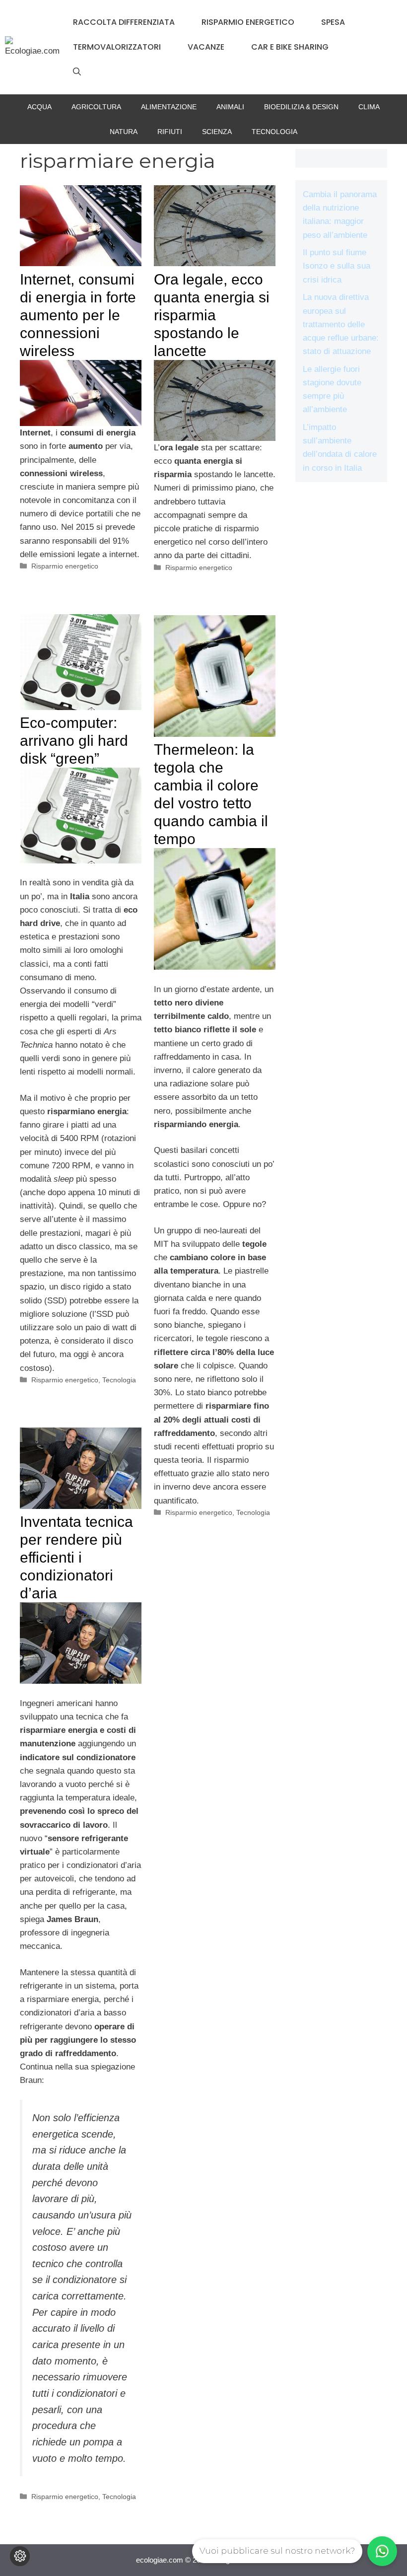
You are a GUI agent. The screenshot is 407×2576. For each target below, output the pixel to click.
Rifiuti (170, 132)
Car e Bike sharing (290, 47)
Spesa (333, 22)
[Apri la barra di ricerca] (77, 72)
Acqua (39, 107)
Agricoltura (96, 107)
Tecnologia (274, 132)
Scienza (217, 132)
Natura (124, 132)
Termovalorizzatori (117, 47)
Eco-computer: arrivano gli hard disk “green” (74, 741)
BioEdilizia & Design (301, 107)
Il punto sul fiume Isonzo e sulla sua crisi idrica (337, 266)
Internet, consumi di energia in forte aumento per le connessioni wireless (78, 315)
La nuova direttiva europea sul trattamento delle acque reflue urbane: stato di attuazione (341, 324)
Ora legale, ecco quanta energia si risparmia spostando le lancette (212, 315)
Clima (369, 107)
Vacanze (206, 47)
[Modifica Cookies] (20, 2556)
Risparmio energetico (248, 22)
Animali (230, 107)
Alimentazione (169, 107)
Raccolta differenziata (124, 22)
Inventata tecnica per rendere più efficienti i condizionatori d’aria (76, 1557)
